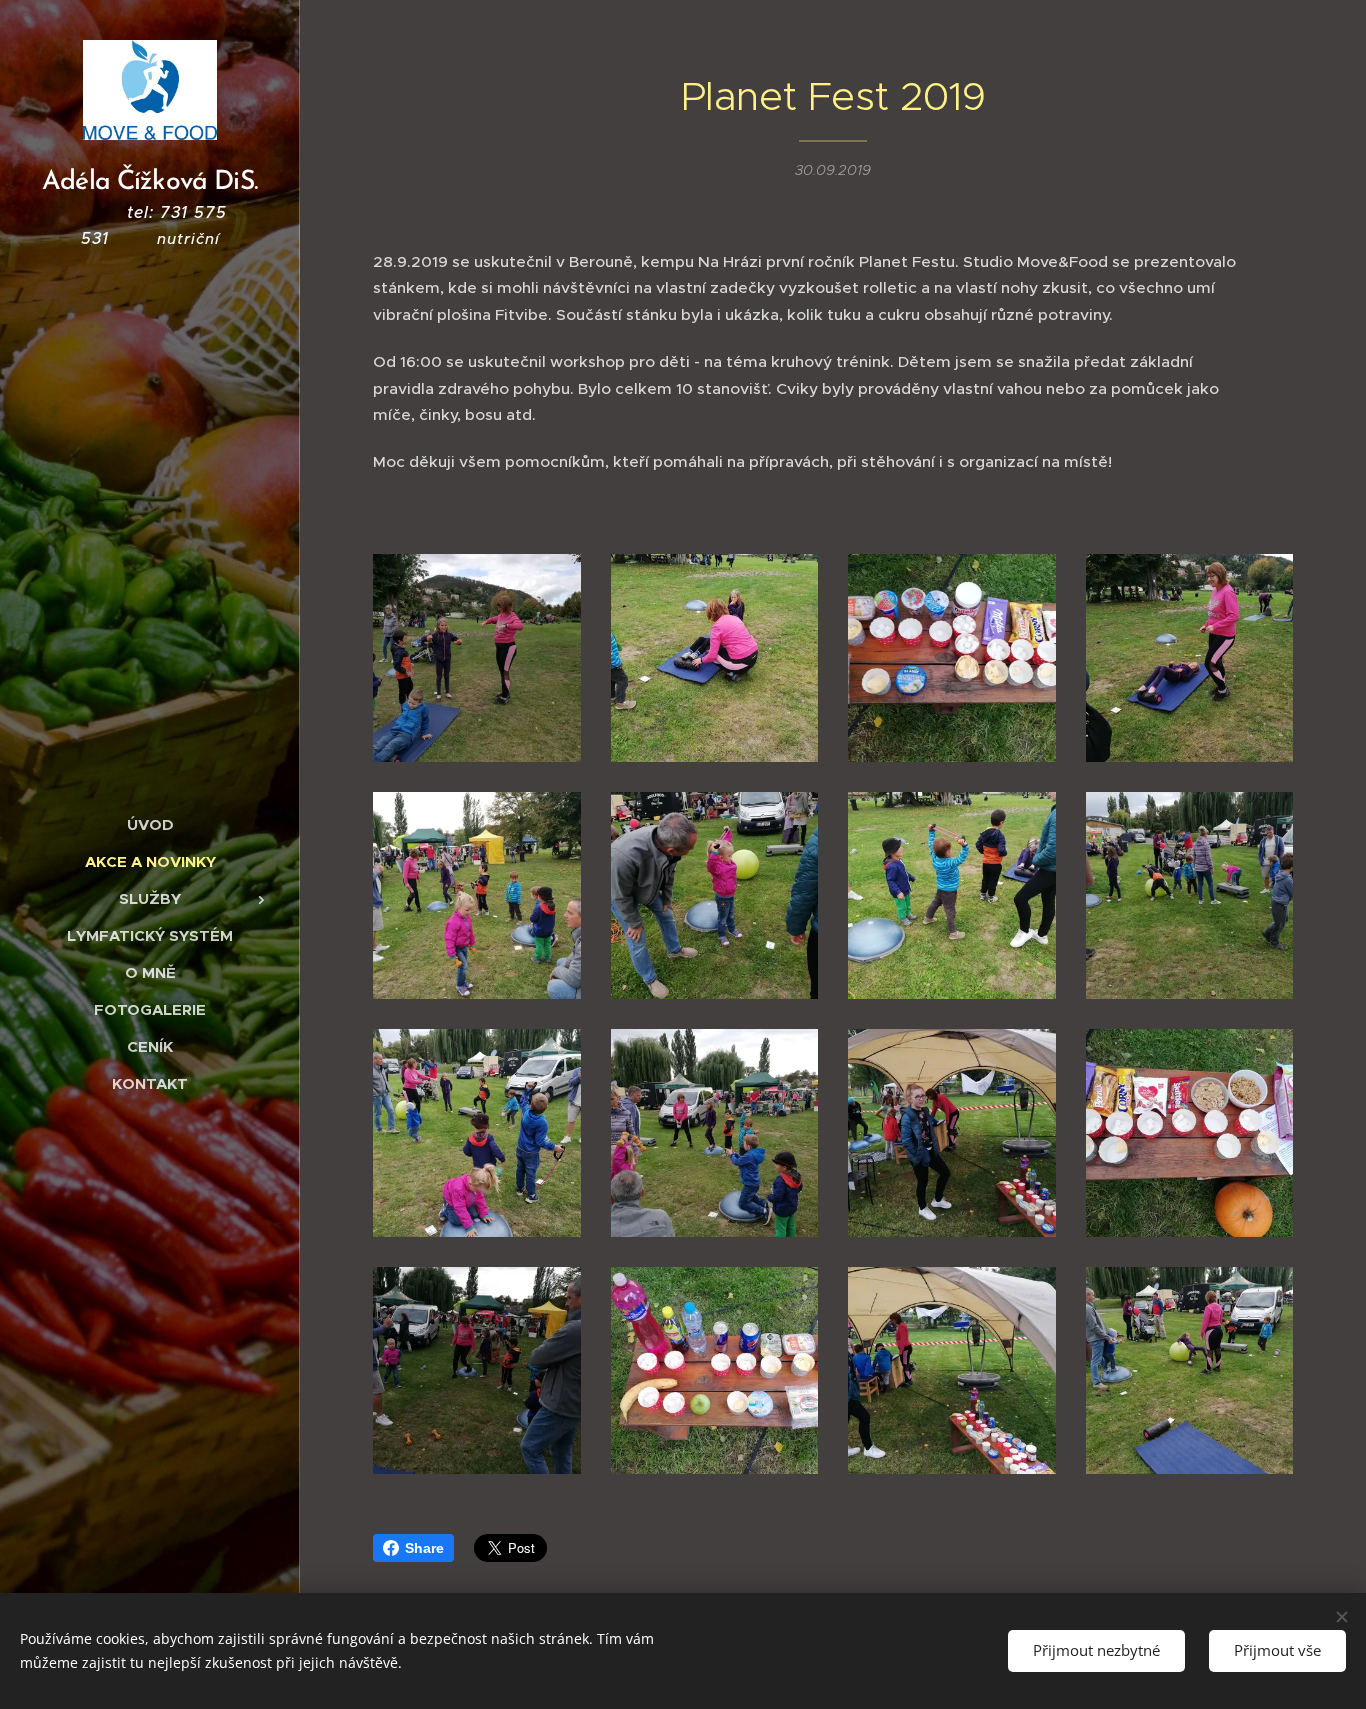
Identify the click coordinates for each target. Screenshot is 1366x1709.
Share (424, 1548)
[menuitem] (150, 824)
